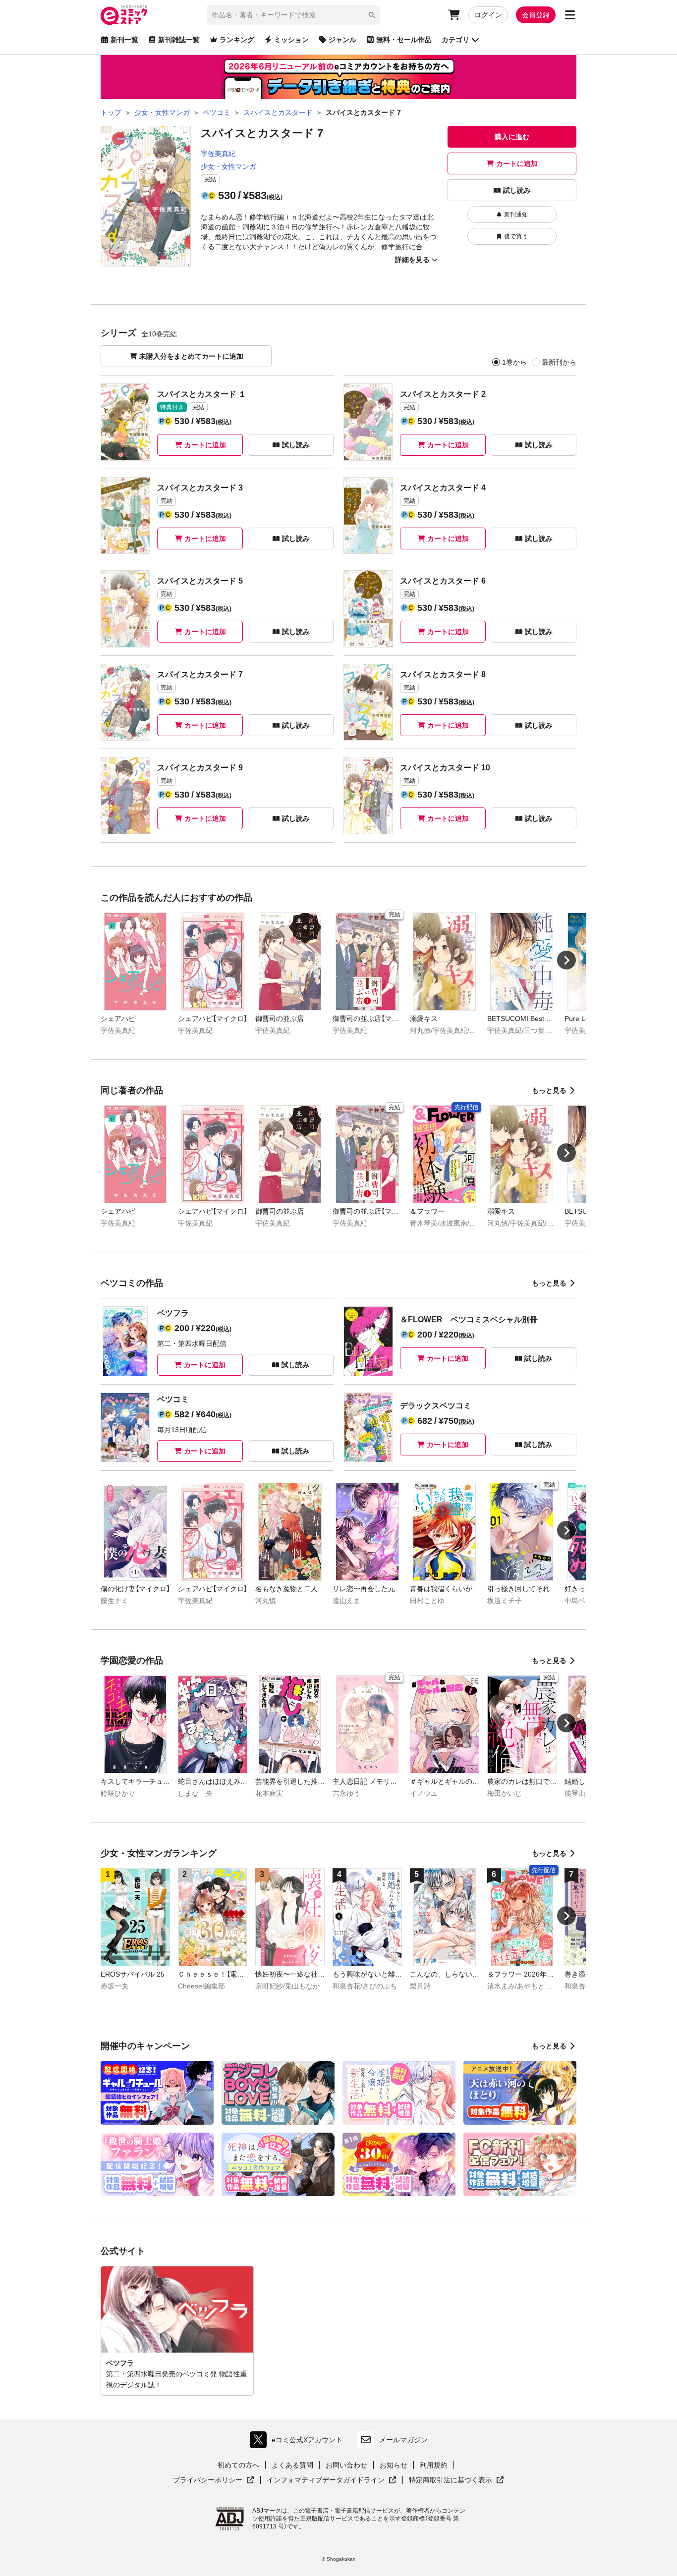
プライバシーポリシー (214, 2480)
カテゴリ (455, 40)
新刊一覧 (124, 40)
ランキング (237, 40)
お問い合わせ (346, 2465)
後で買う (516, 236)
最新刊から (559, 362)
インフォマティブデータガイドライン (326, 2480)
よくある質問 (292, 2465)
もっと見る (549, 1090)
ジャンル (342, 40)
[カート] (454, 15)
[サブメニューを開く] (570, 15)
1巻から (514, 362)
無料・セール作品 (404, 40)
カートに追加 (517, 163)
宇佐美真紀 (218, 154)
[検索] (372, 15)
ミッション (291, 40)
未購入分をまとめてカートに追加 (191, 356)
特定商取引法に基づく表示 (456, 2480)
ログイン (488, 15)
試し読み (517, 190)
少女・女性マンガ (228, 166)
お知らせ (394, 2465)
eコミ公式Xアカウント (299, 2442)
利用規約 (434, 2465)
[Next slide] (566, 960)
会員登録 (536, 15)
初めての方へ (238, 2465)
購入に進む (512, 137)
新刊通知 (516, 215)
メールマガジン (403, 2440)
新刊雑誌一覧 (179, 40)
